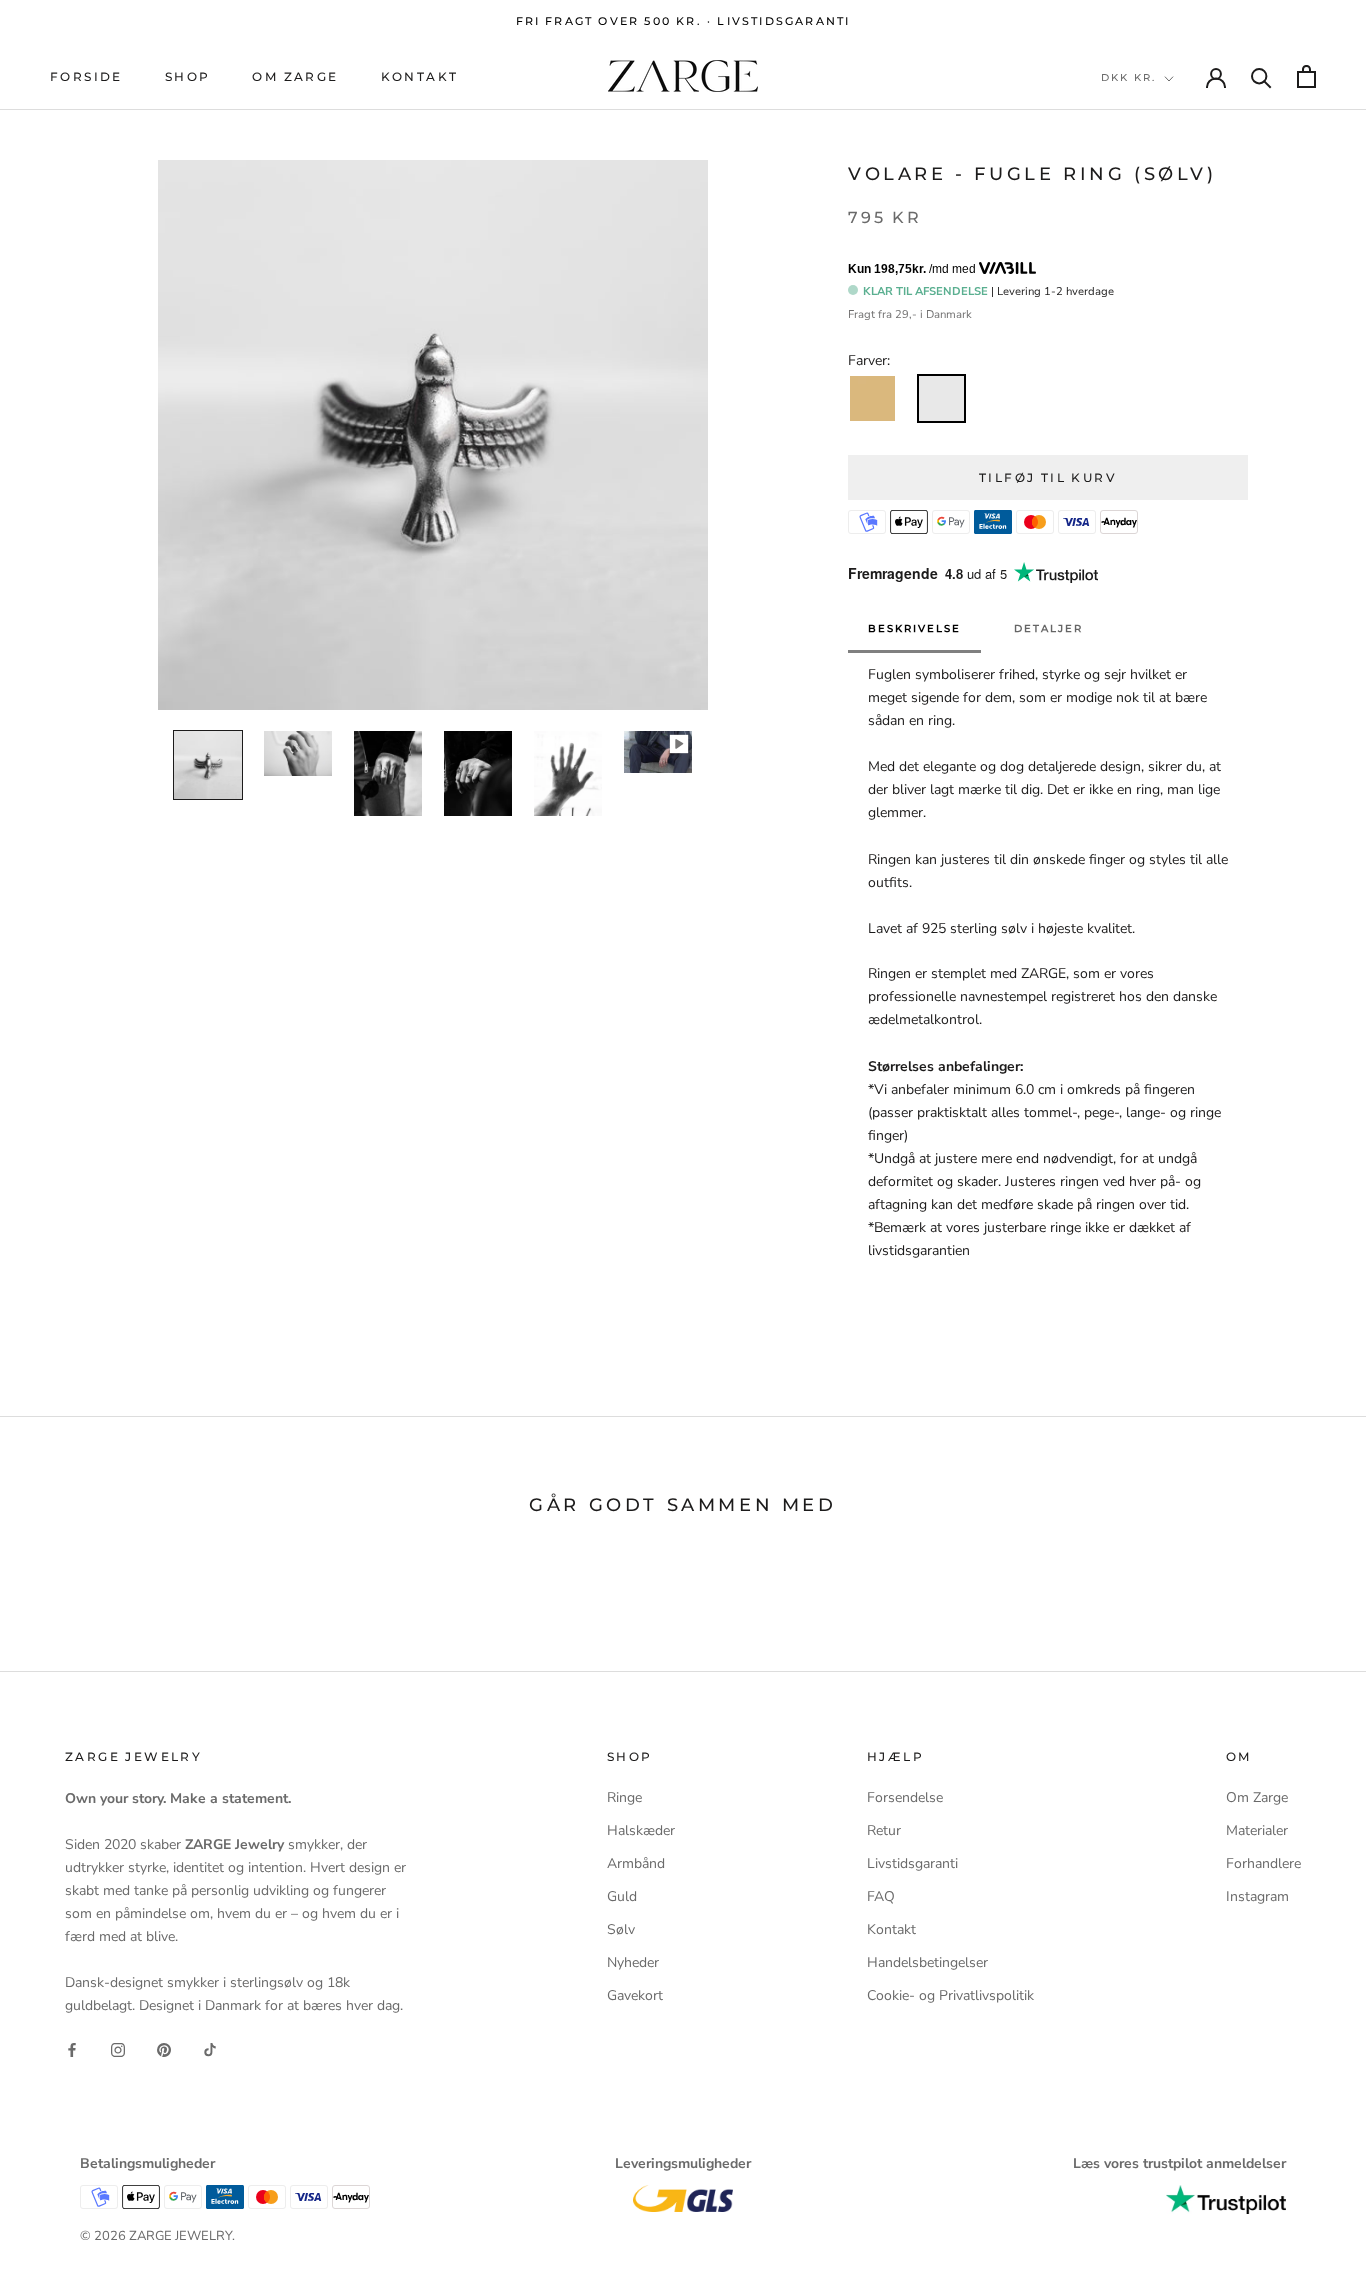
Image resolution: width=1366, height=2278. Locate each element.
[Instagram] (118, 2048)
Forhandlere (1263, 1863)
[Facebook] (72, 2048)
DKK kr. (1128, 77)
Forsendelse (905, 1797)
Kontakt (420, 76)
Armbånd (636, 1863)
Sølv (621, 1929)
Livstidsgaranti (912, 1863)
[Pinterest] (164, 2048)
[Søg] (1261, 76)
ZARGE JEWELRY (180, 2236)
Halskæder (641, 1830)
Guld (622, 1896)
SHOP (188, 76)
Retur (884, 1830)
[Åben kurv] (1306, 76)
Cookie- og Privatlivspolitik (950, 1995)
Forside (86, 76)
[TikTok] (210, 2048)
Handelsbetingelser (927, 1962)
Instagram (1257, 1896)
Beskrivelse (914, 628)
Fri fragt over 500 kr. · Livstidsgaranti (683, 21)
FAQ (881, 1896)
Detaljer (1048, 628)
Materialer (1257, 1830)
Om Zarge (295, 76)
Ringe (624, 1797)
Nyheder (633, 1962)
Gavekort (635, 1995)
